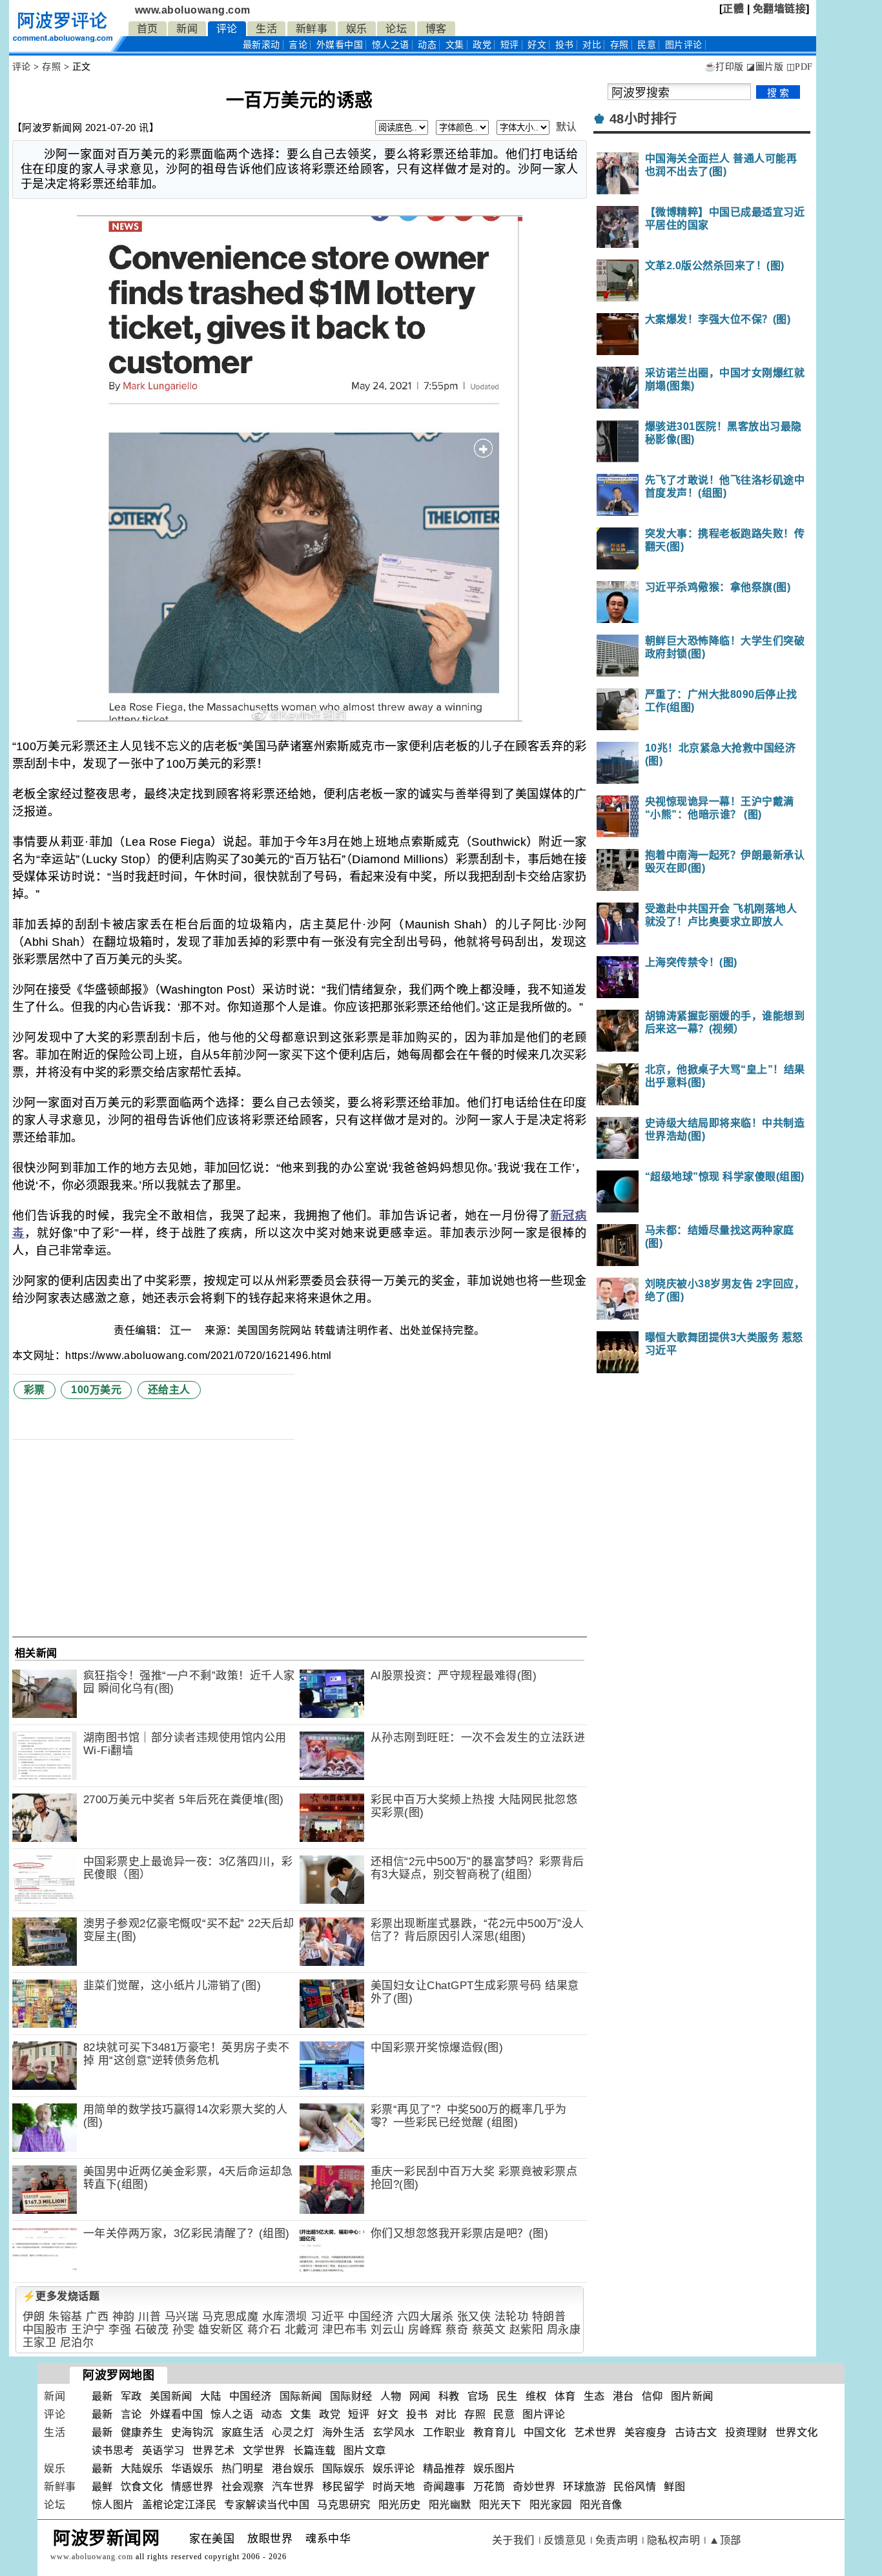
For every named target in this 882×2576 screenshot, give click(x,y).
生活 (266, 29)
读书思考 (113, 2450)
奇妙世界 (534, 2487)
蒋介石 (264, 2330)
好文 (537, 45)
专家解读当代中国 (267, 2505)
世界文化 (797, 2432)
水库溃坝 (285, 2317)
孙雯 (184, 2330)
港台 (623, 2396)
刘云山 (388, 2330)
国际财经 (351, 2396)
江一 (182, 1330)
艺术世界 (595, 2432)
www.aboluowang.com (193, 10)
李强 (120, 2330)
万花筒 (489, 2487)
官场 (478, 2396)
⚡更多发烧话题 (61, 2296)
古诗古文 (696, 2432)
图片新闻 (692, 2396)
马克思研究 (344, 2505)
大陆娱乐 (142, 2469)
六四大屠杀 (426, 2317)
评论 (227, 29)
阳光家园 (551, 2505)
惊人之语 (391, 45)
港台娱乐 (293, 2469)
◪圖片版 (765, 67)
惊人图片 (113, 2505)
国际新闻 (301, 2396)
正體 (733, 9)
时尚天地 (394, 2487)
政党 (482, 45)
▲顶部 (725, 2540)
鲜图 (674, 2487)
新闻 (187, 29)
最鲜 (102, 2487)
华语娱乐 (192, 2469)
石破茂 (152, 2330)
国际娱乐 (344, 2469)
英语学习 (163, 2450)
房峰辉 (425, 2330)
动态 (427, 45)
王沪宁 (88, 2330)
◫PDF (800, 67)
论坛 (396, 29)
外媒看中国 (340, 45)
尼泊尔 (77, 2343)
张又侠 (474, 2317)
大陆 (211, 2396)
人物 (391, 2396)
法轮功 (512, 2317)
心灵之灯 (293, 2432)
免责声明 (617, 2540)
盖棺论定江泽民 (179, 2505)
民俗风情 (635, 2487)
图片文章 (365, 2450)
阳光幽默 (450, 2505)
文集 (455, 45)
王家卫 (40, 2343)
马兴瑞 (182, 2317)
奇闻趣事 (444, 2487)
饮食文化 (142, 2487)
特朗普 (549, 2317)
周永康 (564, 2330)
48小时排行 (643, 119)
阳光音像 (601, 2505)
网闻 (420, 2396)
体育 (565, 2396)
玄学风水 (394, 2432)
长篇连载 (314, 2450)
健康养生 (142, 2432)
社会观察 (243, 2487)
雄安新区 (221, 2330)
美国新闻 (171, 2396)
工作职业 (444, 2432)
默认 (567, 127)
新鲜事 (312, 29)
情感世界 (192, 2487)
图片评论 (544, 2414)
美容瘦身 (646, 2432)
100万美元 (96, 1390)
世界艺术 (214, 2450)
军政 (131, 2396)
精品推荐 (444, 2469)
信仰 (652, 2396)
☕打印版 (724, 67)
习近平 (328, 2317)
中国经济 (371, 2317)
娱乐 (357, 29)
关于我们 (513, 2540)
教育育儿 (495, 2432)
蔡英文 (489, 2330)
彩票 (35, 1390)
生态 (594, 2396)
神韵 (124, 2317)
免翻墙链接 (780, 9)
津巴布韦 (345, 2330)
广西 (97, 2317)
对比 (592, 45)
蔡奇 (457, 2330)
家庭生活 (243, 2432)
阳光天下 (500, 2505)
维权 (536, 2396)
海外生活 (344, 2432)
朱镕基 (66, 2317)
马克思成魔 (231, 2317)
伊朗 (34, 2317)
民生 (507, 2396)
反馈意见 (565, 2540)
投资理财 (746, 2432)
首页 (148, 29)
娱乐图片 (495, 2469)
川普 (149, 2317)
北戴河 (302, 2330)
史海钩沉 (192, 2432)
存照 (620, 45)
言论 (298, 45)
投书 (565, 45)
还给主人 (169, 1390)
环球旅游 (584, 2487)
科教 (449, 2396)
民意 (647, 45)
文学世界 (264, 2450)
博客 (436, 29)
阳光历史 (400, 2505)
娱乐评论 (394, 2469)
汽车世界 (293, 2487)
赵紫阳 (527, 2330)
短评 (510, 45)
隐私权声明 (674, 2540)
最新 (262, 45)
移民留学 (344, 2487)
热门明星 (243, 2469)
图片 (684, 45)
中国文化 (545, 2432)
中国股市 (45, 2330)
